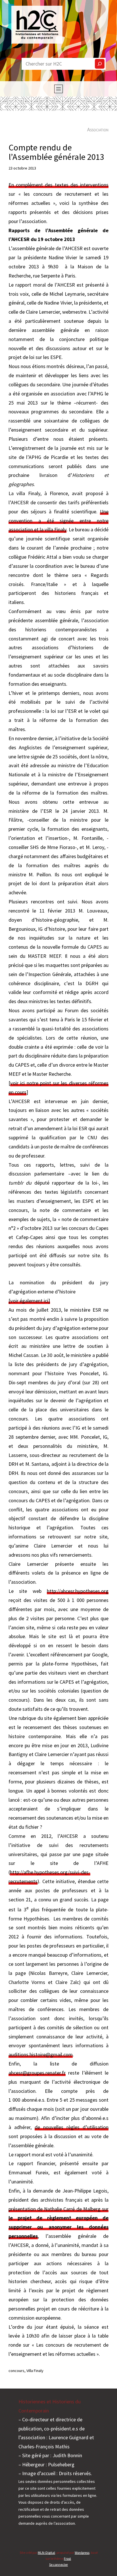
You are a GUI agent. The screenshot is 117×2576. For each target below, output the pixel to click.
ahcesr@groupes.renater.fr (37, 2073)
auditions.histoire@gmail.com (41, 2055)
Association (98, 129)
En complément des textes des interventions (58, 185)
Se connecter (58, 2564)
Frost (67, 2558)
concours (16, 2371)
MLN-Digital (46, 2552)
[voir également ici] (29, 1301)
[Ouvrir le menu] (58, 89)
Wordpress (82, 2552)
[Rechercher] (100, 64)
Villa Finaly (35, 2371)
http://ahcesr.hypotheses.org (78, 1591)
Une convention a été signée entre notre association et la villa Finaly (58, 521)
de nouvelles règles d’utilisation (72, 2127)
